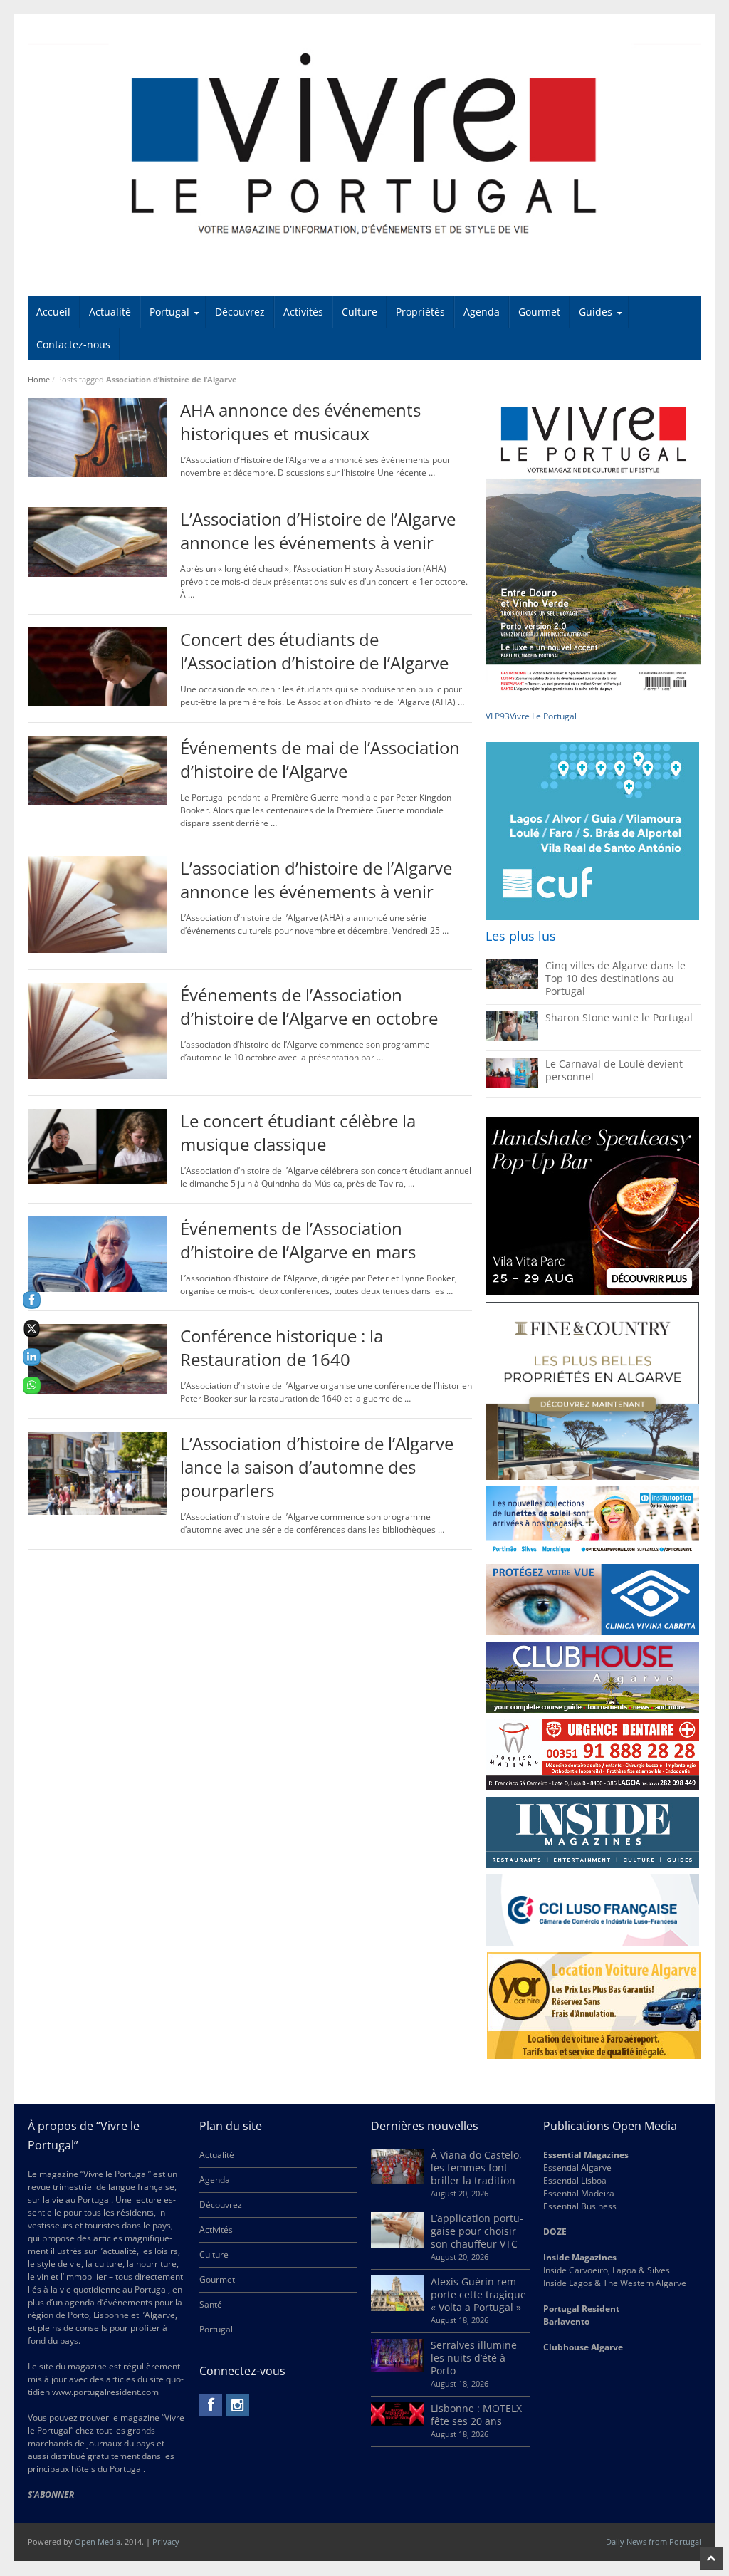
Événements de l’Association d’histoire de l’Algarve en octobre (309, 1006)
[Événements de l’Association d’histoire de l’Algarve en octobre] (98, 1076)
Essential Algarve (577, 2168)
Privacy (166, 2541)
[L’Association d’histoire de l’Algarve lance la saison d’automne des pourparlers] (98, 1512)
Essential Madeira (579, 2193)
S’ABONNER (51, 2494)
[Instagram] (238, 2405)
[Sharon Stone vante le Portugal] (512, 1037)
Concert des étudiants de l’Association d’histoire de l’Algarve (314, 651)
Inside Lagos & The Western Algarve (615, 2283)
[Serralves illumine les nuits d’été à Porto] (397, 2369)
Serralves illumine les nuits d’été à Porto (474, 2358)
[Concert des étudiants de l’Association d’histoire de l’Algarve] (98, 703)
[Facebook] (211, 2405)
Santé (211, 2304)
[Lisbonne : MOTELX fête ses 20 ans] (397, 2423)
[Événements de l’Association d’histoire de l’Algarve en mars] (98, 1289)
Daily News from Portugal (654, 2541)
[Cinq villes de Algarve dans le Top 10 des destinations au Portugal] (512, 985)
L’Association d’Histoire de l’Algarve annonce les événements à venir (318, 531)
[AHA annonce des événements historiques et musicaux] (98, 474)
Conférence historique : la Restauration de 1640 (282, 1347)
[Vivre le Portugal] (365, 145)
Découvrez (240, 312)
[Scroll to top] (711, 2558)
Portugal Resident (582, 2309)
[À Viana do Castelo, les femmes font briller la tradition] (397, 2181)
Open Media (98, 2541)
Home (39, 379)
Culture (360, 312)
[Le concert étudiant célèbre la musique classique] (98, 1181)
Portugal (169, 312)
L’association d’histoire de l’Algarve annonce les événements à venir (316, 880)
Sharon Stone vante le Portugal (619, 1017)
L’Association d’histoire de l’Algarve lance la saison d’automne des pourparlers (317, 1467)
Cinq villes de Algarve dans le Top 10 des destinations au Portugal (615, 978)
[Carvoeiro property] (592, 1391)
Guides (596, 312)
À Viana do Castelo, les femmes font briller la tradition (476, 2168)
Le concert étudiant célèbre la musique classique (298, 1132)
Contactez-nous (73, 344)
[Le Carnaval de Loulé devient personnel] (512, 1084)
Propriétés (420, 312)
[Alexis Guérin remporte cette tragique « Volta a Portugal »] (397, 2308)
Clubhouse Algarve (583, 2347)
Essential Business (580, 2206)
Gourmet (539, 312)
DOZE (555, 2232)
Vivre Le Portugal (544, 716)
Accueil (53, 312)
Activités (303, 312)
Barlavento (566, 2321)
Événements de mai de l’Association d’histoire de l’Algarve (320, 759)
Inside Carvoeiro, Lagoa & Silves (607, 2270)
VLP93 (498, 716)
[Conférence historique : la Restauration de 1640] (98, 1391)
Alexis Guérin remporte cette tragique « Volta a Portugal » (478, 2294)
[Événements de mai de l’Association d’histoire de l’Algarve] (98, 802)
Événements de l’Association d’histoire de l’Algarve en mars (298, 1240)
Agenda (482, 312)
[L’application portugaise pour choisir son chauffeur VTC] (397, 2244)
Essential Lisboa (575, 2180)
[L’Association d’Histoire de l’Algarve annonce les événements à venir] (98, 574)
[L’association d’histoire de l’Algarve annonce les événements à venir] (98, 950)
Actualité (110, 312)
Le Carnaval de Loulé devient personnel (614, 1070)
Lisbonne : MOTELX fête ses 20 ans (476, 2415)
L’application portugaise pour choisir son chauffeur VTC (477, 2231)
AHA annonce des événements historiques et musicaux (300, 422)
